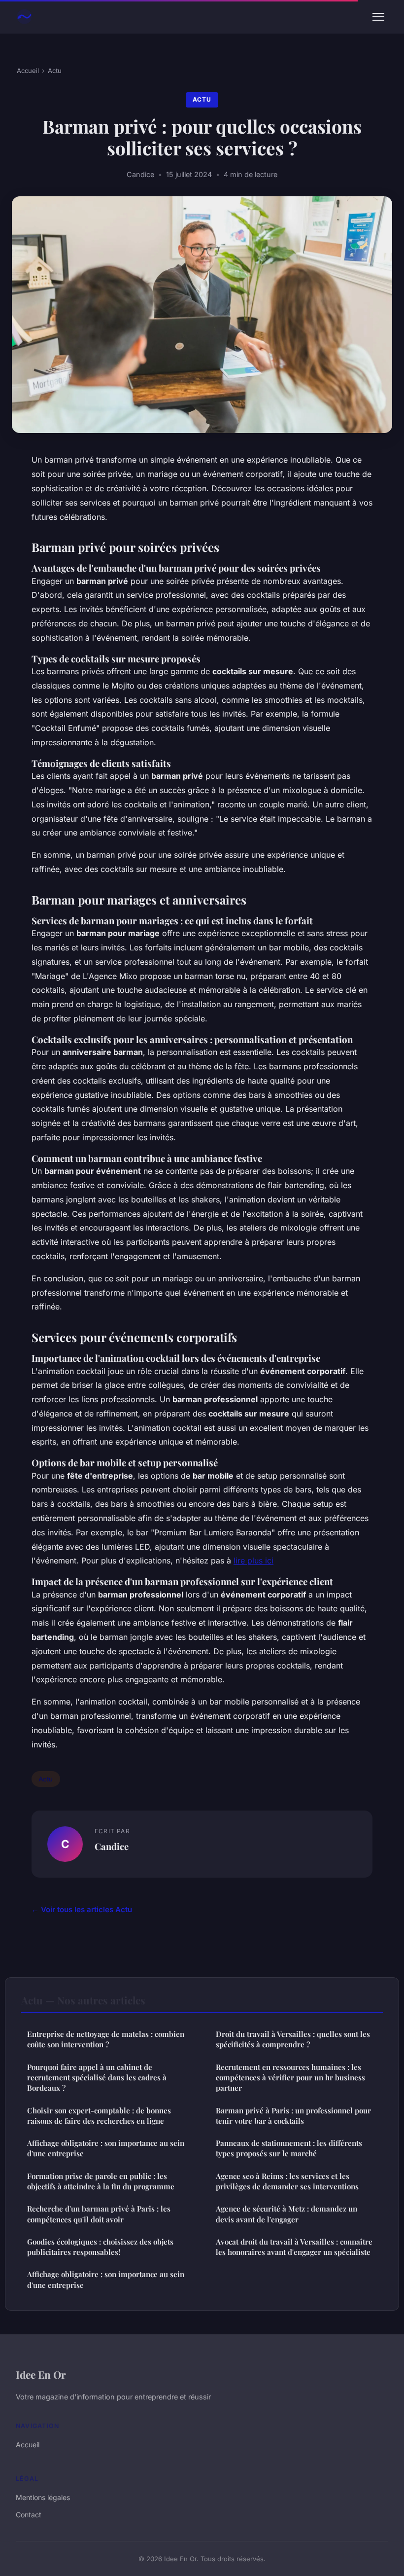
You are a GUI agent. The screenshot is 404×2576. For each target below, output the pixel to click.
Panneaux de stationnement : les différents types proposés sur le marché (289, 2148)
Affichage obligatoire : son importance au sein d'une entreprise (106, 2148)
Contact (29, 2515)
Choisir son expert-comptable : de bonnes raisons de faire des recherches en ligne (99, 2116)
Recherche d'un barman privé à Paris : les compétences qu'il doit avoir (99, 2214)
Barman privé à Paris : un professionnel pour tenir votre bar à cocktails (293, 2116)
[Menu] (378, 17)
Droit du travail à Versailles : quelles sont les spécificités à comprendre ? (293, 2039)
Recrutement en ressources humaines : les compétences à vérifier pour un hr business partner (290, 2078)
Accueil (28, 71)
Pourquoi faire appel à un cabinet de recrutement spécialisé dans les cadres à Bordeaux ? (97, 2078)
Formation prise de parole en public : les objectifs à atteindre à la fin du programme (101, 2181)
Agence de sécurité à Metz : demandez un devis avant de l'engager (286, 2214)
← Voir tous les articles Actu (82, 1909)
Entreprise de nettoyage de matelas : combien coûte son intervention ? (106, 2039)
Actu (55, 71)
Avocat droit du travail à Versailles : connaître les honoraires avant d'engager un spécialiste (294, 2247)
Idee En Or (41, 2374)
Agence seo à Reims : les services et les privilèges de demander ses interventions (287, 2181)
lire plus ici (253, 1560)
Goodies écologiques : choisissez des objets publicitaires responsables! (100, 2247)
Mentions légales (43, 2497)
